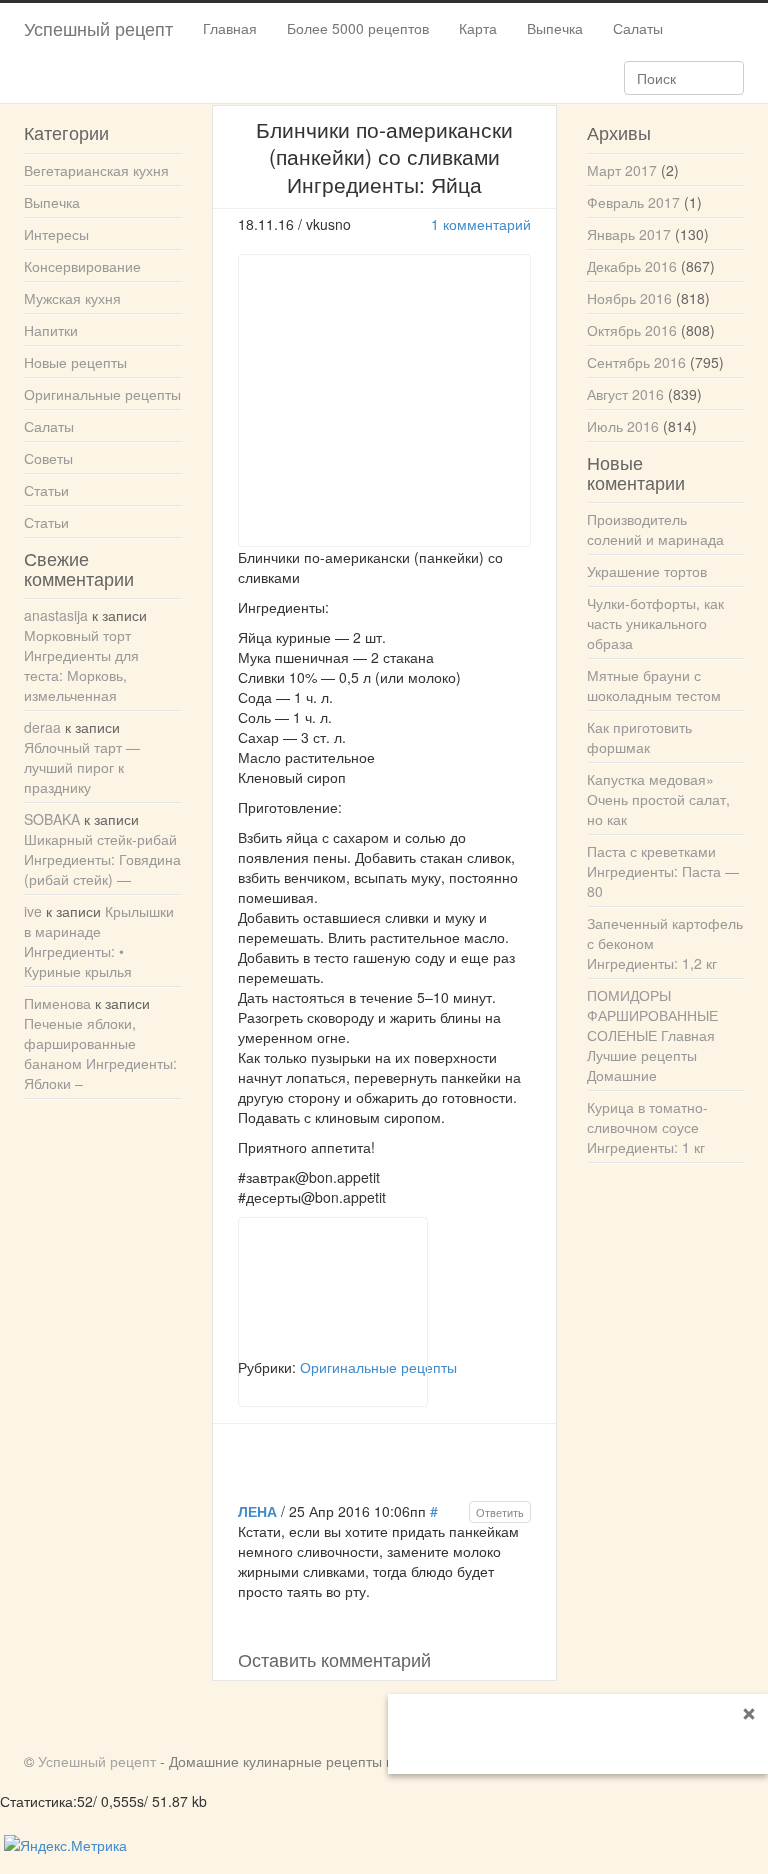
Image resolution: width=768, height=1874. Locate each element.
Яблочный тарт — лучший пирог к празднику (82, 767)
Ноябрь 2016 (629, 298)
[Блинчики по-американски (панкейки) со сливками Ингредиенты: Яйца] (333, 1287)
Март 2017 (622, 170)
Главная (230, 28)
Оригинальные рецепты (102, 394)
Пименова (57, 1003)
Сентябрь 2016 (636, 362)
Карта (478, 28)
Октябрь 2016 (632, 330)
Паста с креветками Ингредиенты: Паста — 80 (663, 871)
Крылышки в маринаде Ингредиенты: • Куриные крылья (99, 941)
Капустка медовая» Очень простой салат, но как (658, 799)
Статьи (46, 490)
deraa (42, 727)
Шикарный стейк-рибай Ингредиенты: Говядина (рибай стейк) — (102, 859)
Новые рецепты (75, 362)
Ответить (500, 1512)
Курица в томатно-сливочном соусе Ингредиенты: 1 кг (647, 1127)
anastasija (56, 615)
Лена (257, 1511)
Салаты (638, 28)
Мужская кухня (72, 298)
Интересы (56, 234)
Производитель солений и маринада (655, 529)
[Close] (749, 1713)
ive (33, 911)
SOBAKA (52, 819)
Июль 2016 (623, 426)
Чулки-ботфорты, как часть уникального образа (655, 623)
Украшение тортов (647, 571)
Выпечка (555, 28)
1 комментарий (481, 224)
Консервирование (82, 266)
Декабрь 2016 (632, 266)
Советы (48, 458)
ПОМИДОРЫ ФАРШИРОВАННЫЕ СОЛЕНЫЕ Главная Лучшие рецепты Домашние (652, 1035)
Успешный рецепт (98, 28)
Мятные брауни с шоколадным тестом (654, 685)
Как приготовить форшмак (639, 737)
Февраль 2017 (633, 202)
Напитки (51, 330)
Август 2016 (625, 394)
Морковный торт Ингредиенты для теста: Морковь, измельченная (81, 665)
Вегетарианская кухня (96, 170)
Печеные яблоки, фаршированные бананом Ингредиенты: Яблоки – (100, 1053)
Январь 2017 (629, 234)
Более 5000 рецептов (358, 28)
